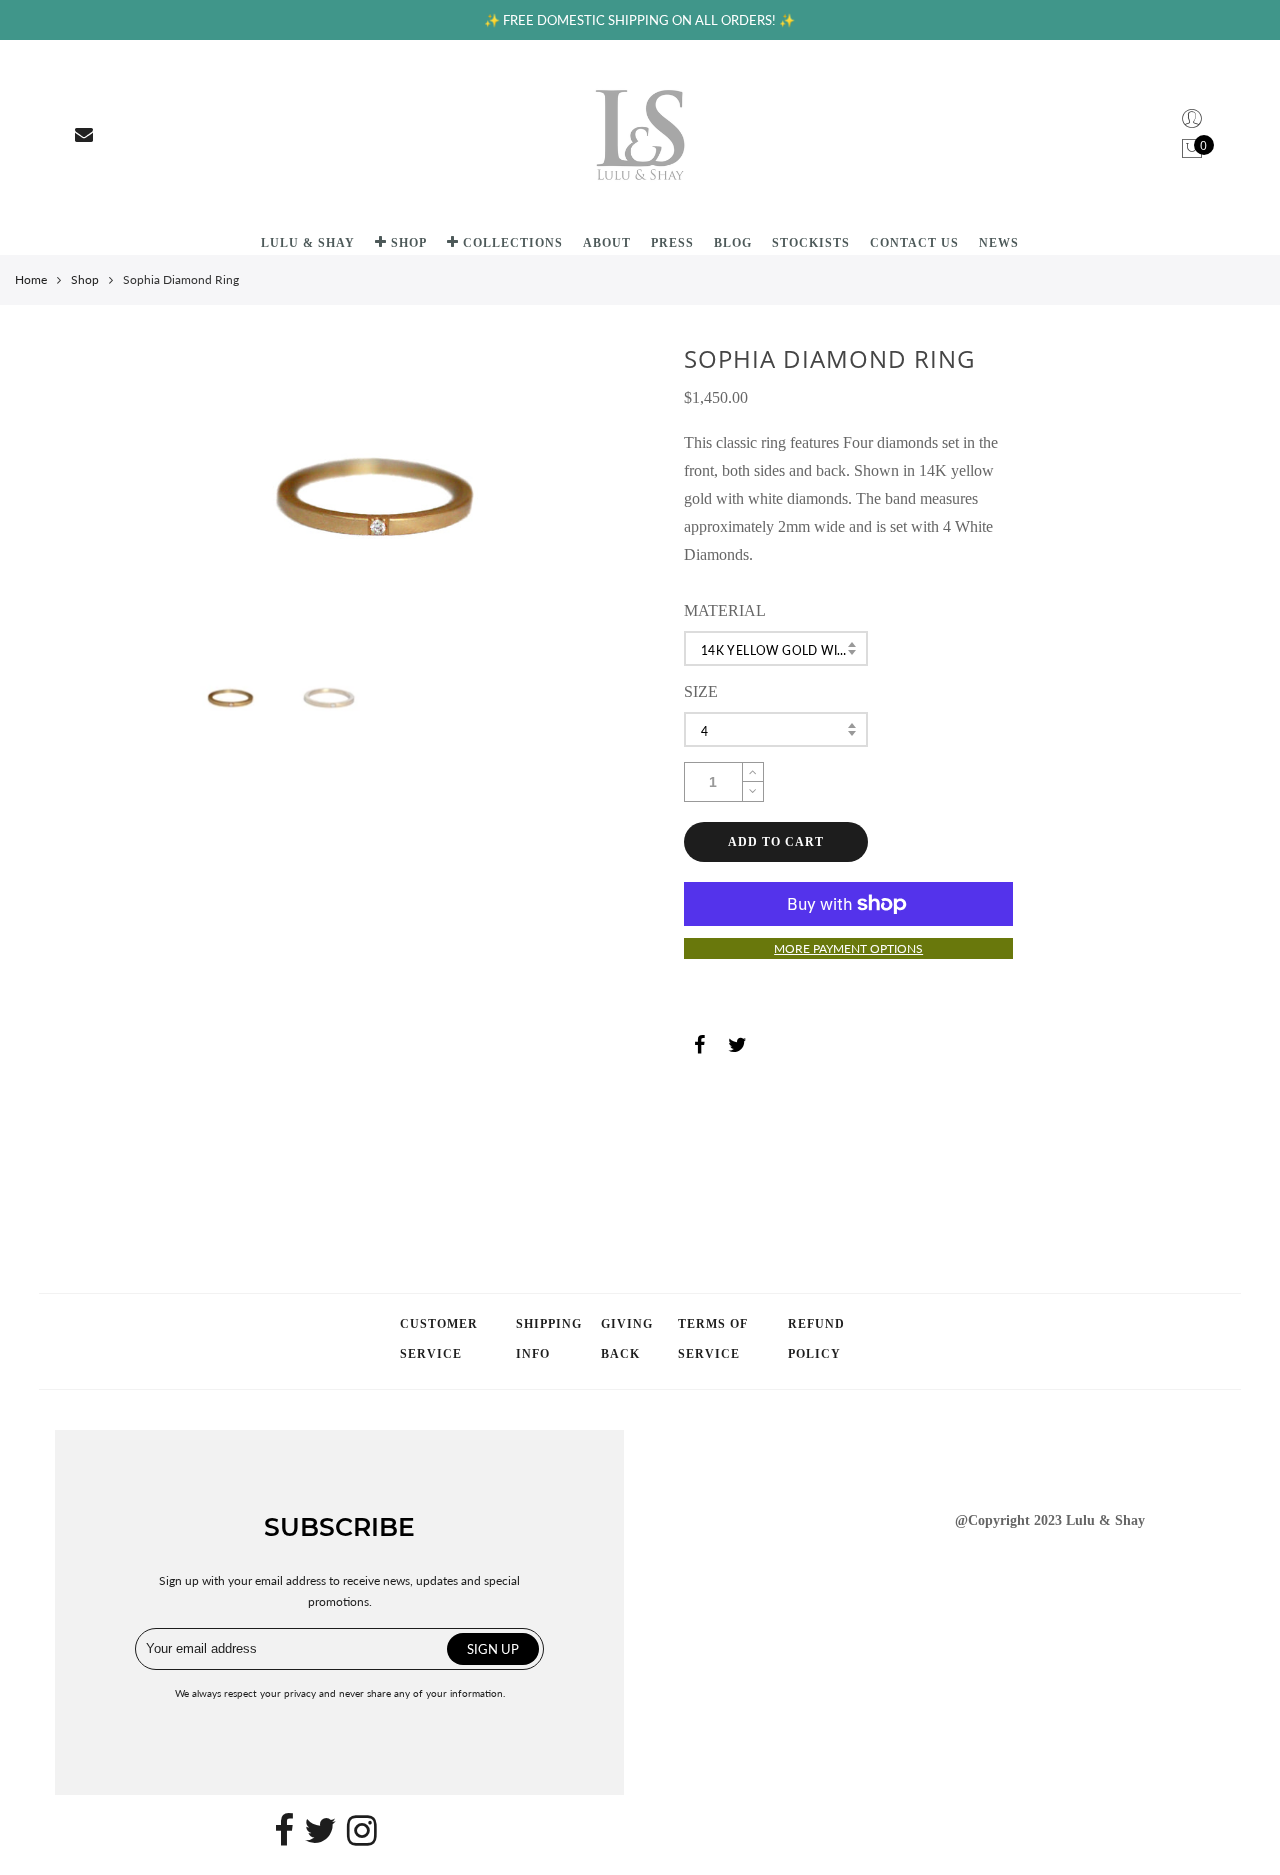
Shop (85, 279)
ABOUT (607, 243)
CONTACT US (914, 243)
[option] (379, 499)
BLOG (733, 243)
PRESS (672, 243)
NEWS (999, 243)
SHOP (409, 243)
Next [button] (523, 498)
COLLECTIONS (513, 243)
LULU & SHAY (308, 243)
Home (31, 279)
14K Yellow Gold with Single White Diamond (785, 650)
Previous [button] (236, 498)
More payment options (848, 948)
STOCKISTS (811, 243)
